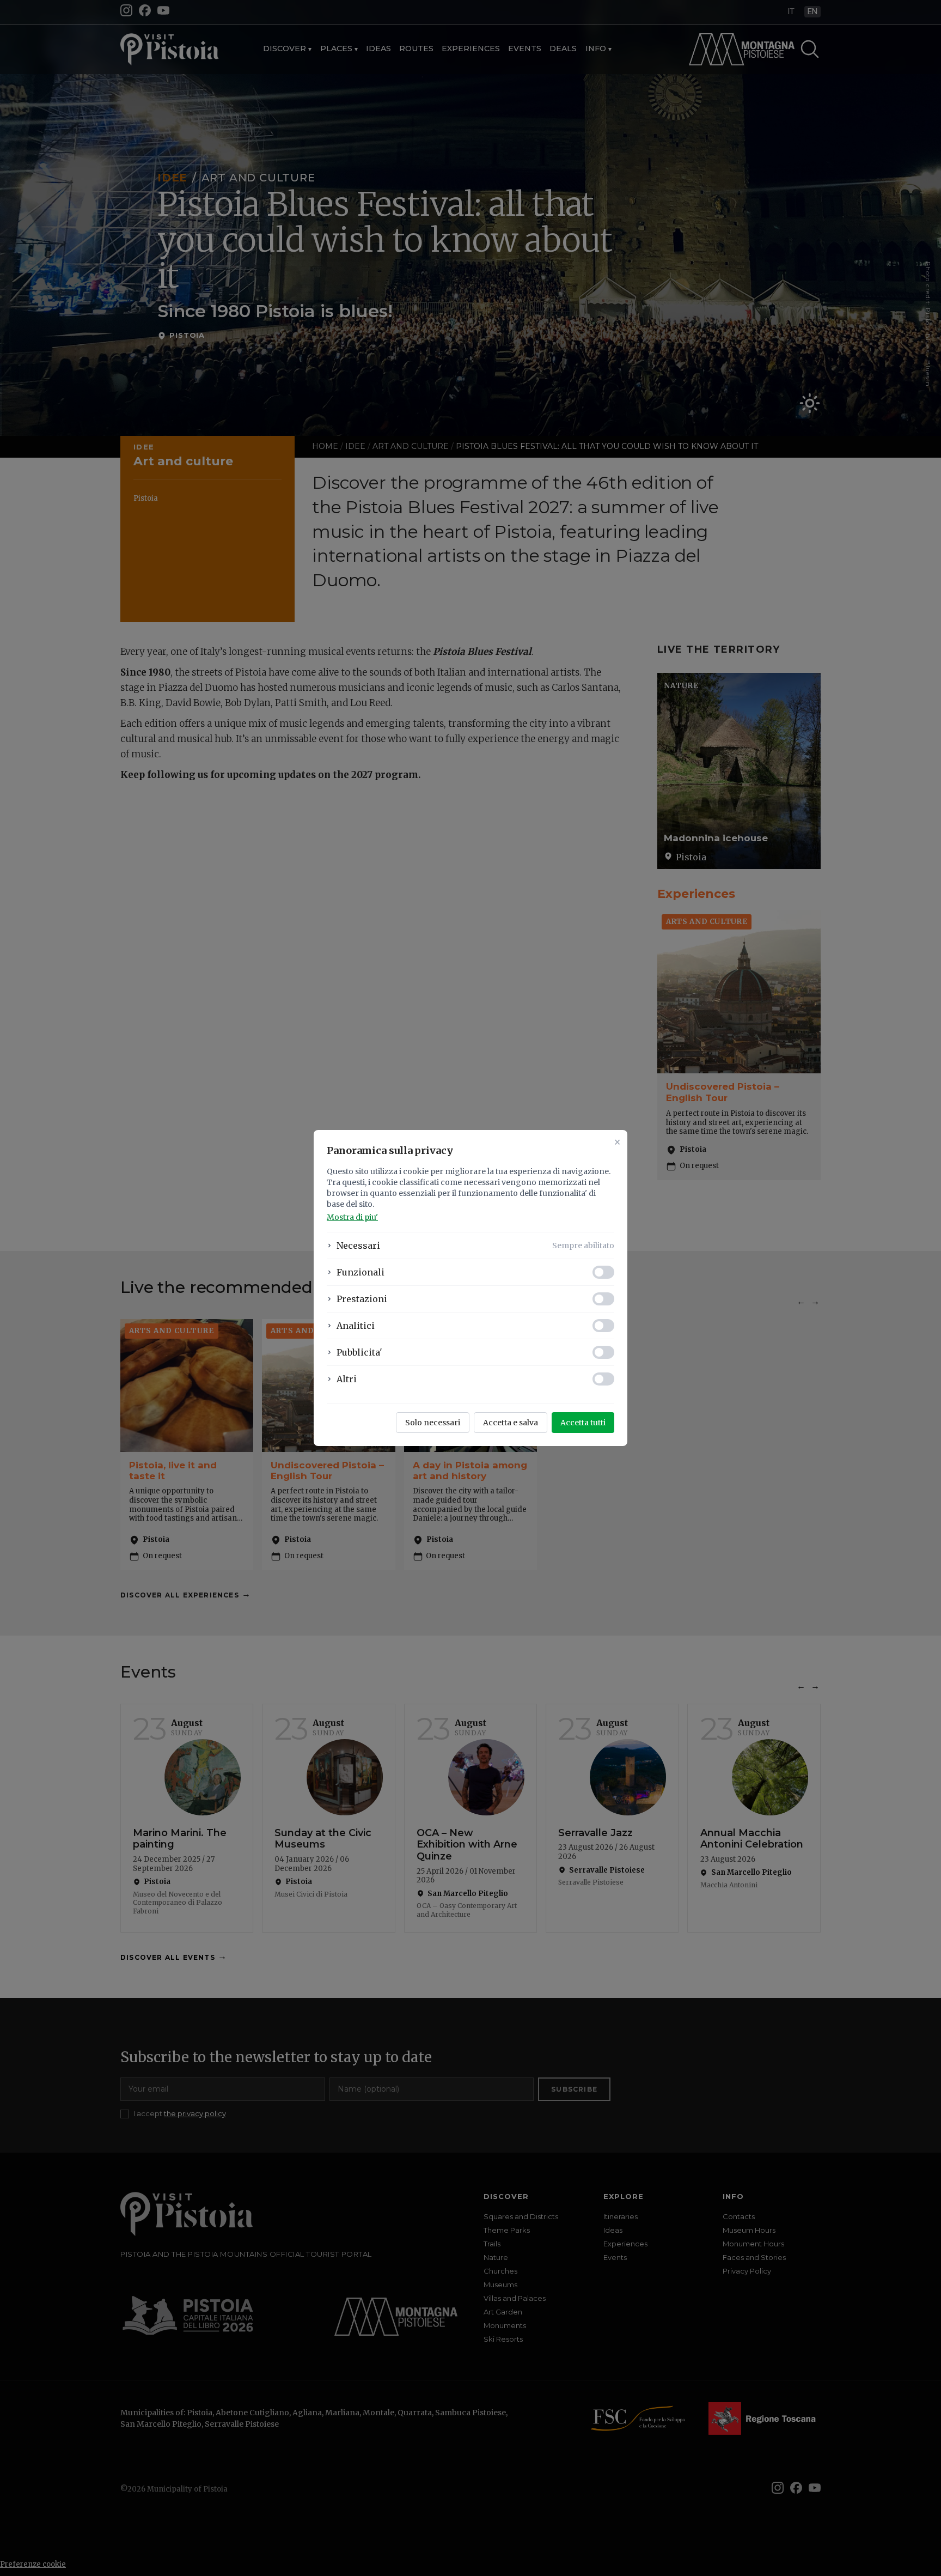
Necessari (358, 1246)
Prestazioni (362, 1299)
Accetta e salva (511, 1423)
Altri (347, 1379)
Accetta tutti (583, 1423)
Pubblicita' (359, 1352)
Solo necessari (433, 1423)
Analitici (356, 1326)
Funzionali (360, 1272)
